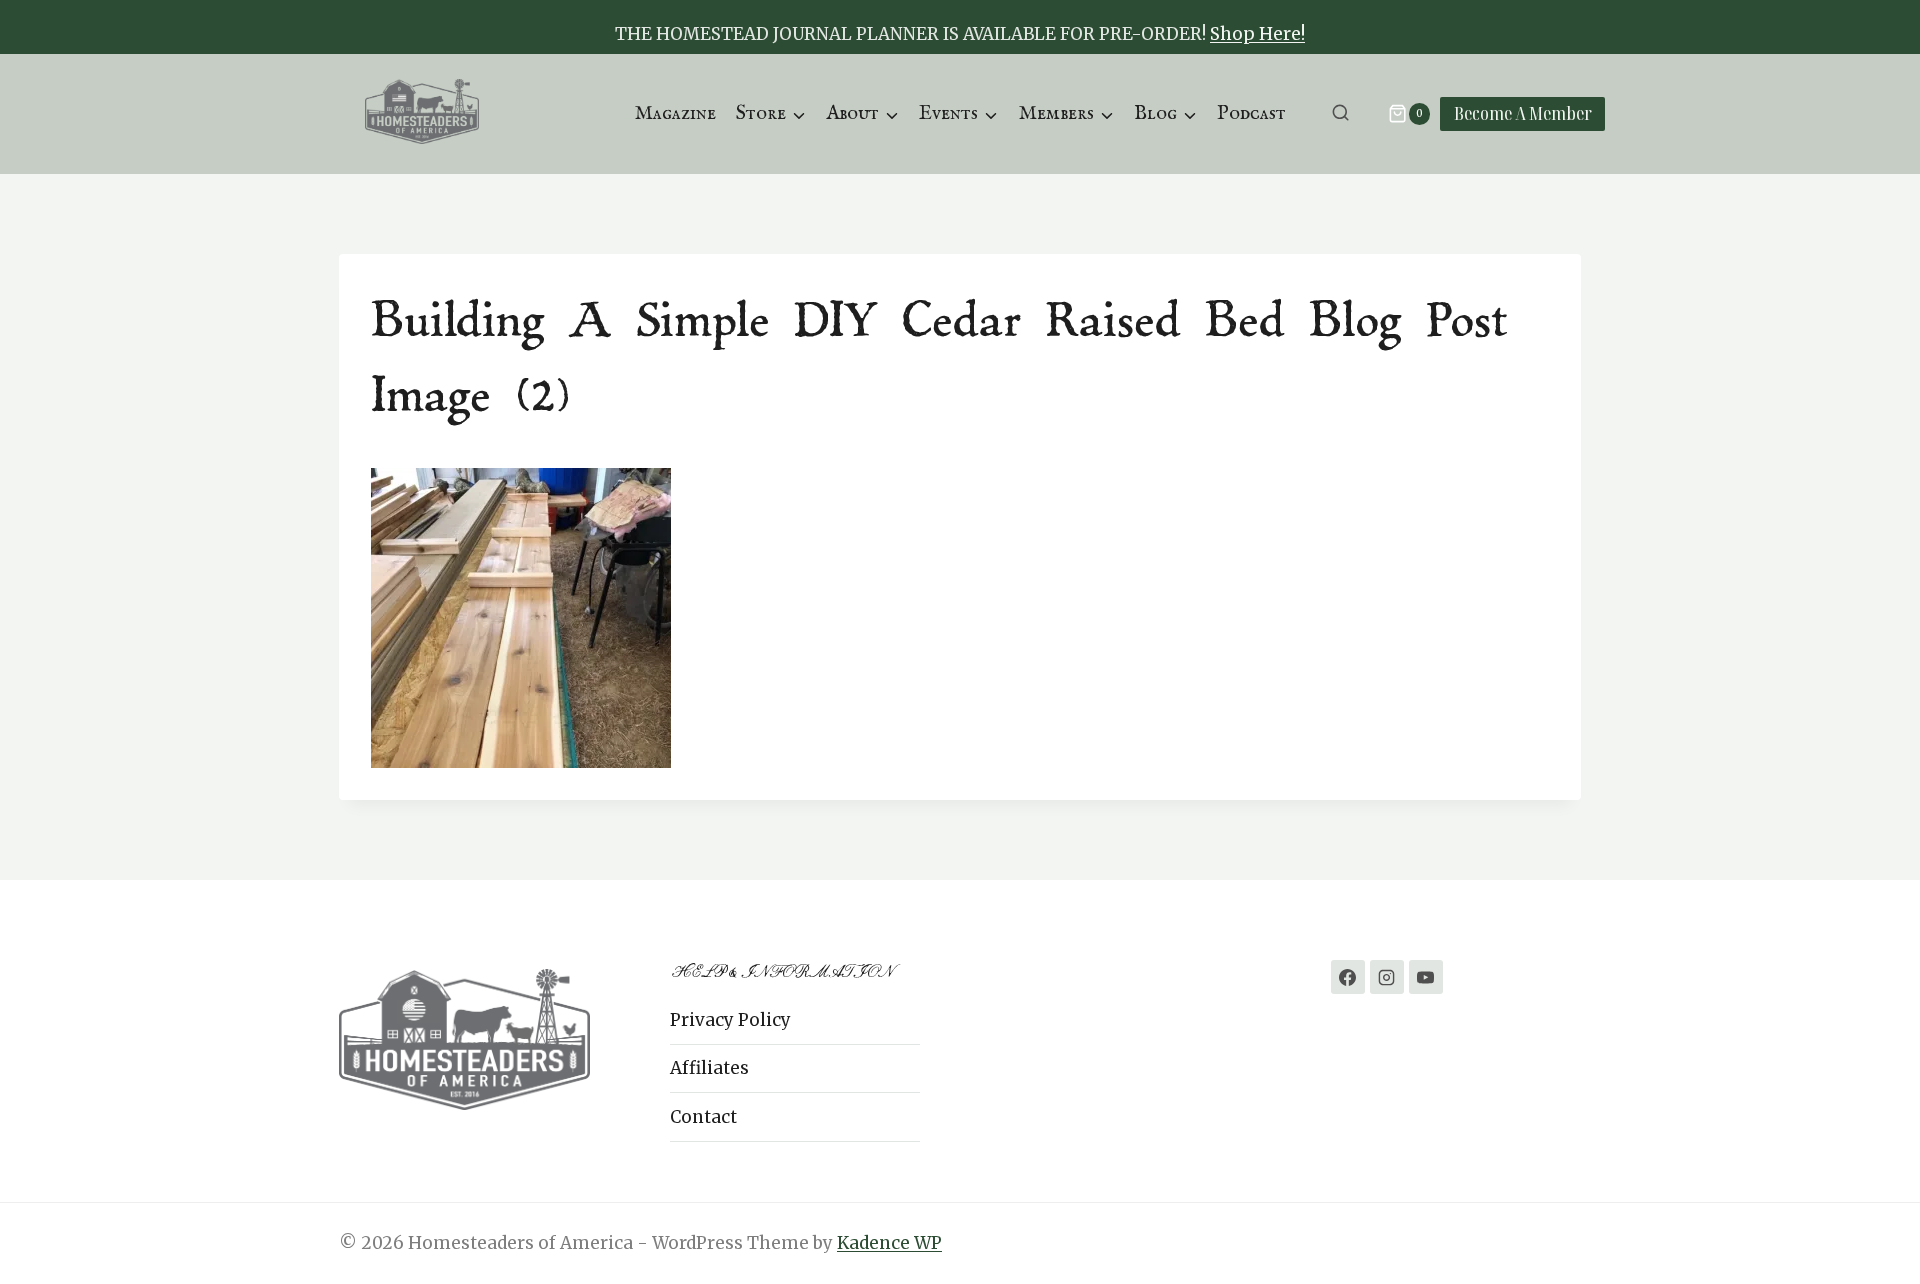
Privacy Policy (730, 1020)
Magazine (675, 113)
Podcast (1251, 113)
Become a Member (1523, 113)
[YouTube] (1426, 977)
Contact (703, 1117)
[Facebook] (1348, 977)
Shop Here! (1257, 34)
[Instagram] (1387, 977)
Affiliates (709, 1068)
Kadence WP (889, 1243)
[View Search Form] (1340, 113)
